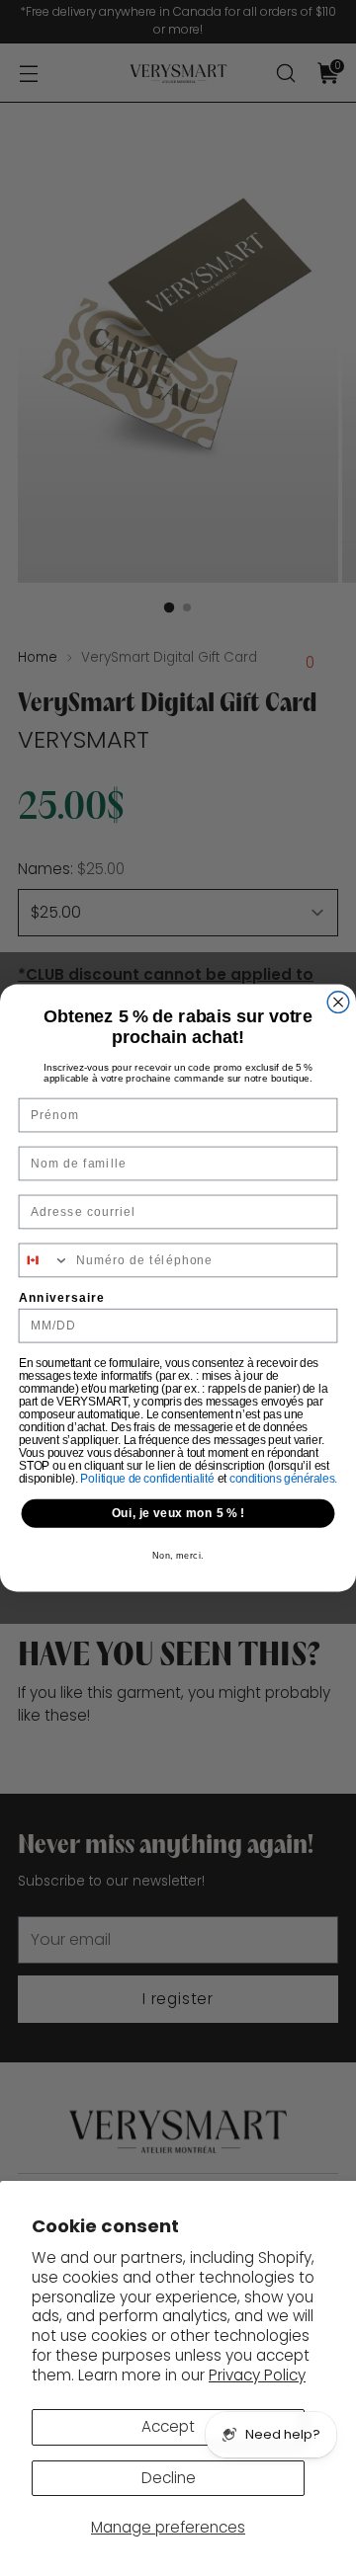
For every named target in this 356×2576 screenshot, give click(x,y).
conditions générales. (283, 1478)
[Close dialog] (338, 1003)
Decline (169, 2478)
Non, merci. (178, 1556)
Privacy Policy (257, 2375)
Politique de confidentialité (148, 1478)
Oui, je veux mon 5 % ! (178, 1513)
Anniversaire (62, 1298)
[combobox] (44, 1260)
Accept (168, 2426)
